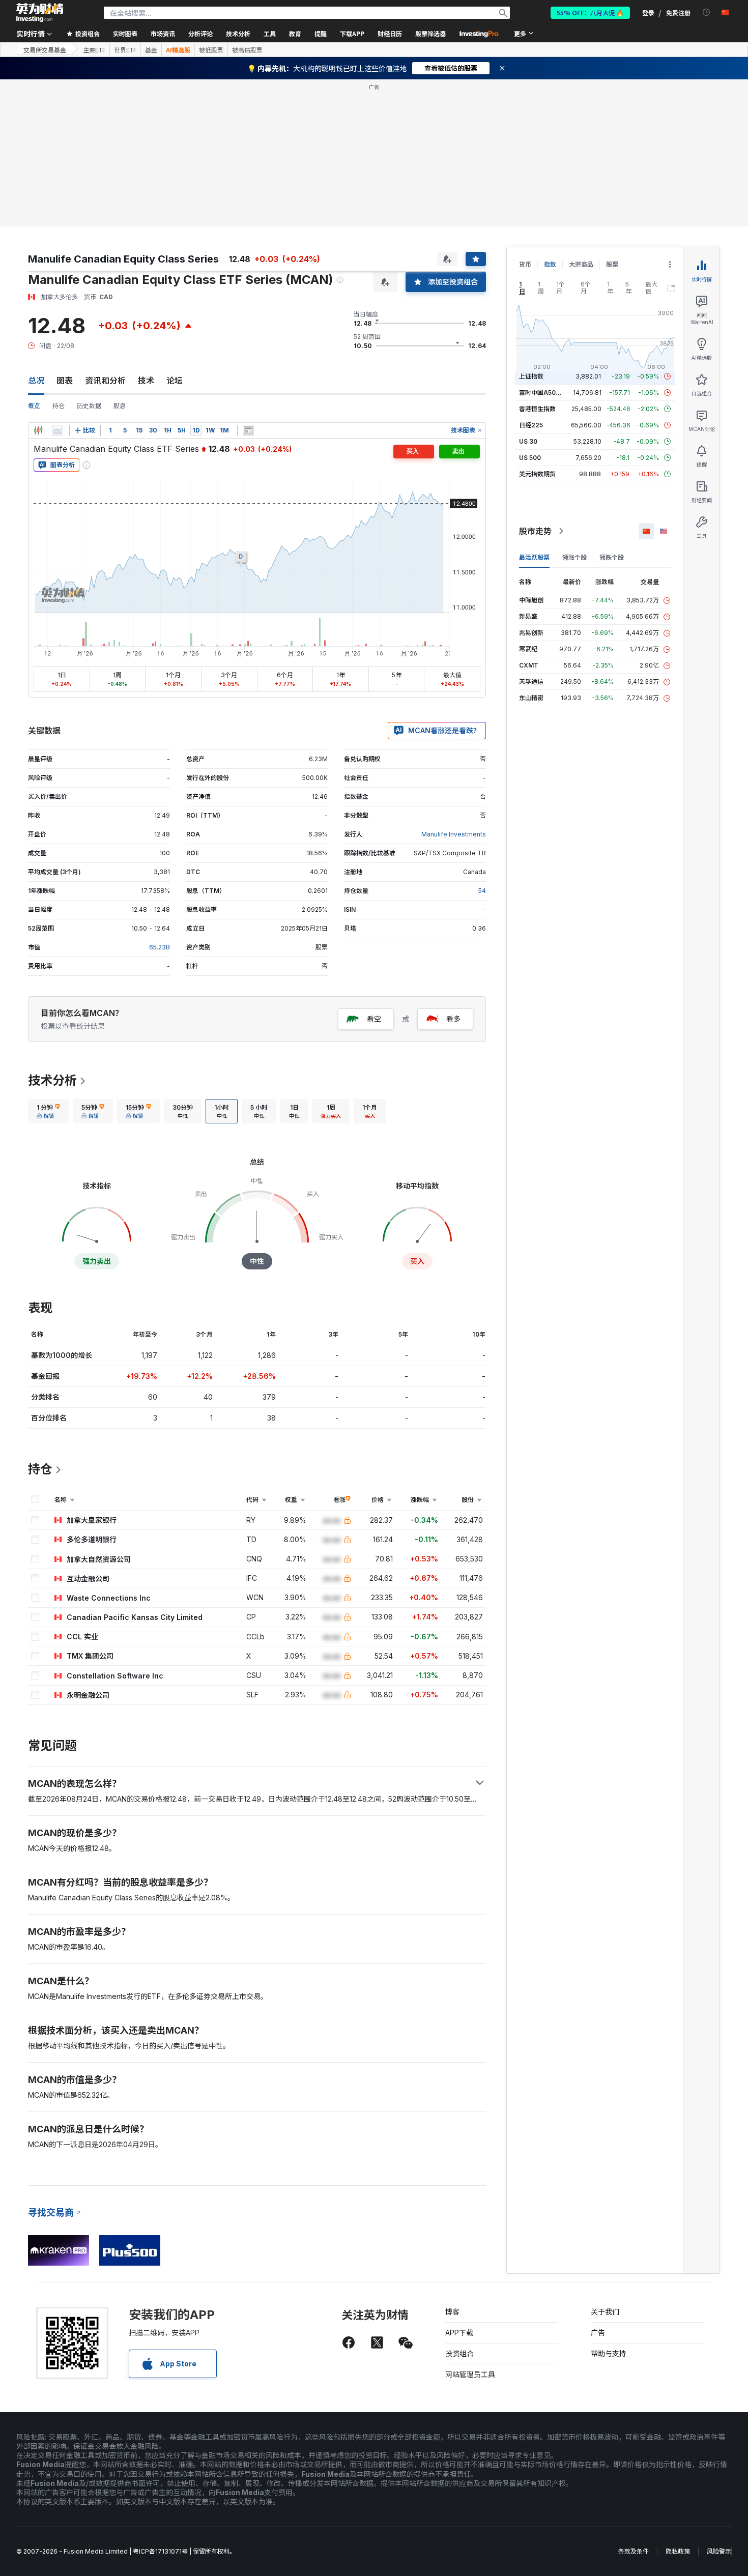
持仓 (59, 406)
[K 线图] (38, 430)
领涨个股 (574, 557)
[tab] (48, 1111)
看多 (453, 1019)
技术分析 (52, 1080)
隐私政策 (678, 2551)
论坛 (175, 381)
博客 (452, 2312)
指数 (550, 264)
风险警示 (719, 2551)
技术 (146, 381)
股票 (612, 264)
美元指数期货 (537, 474)
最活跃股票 (534, 557)
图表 (65, 381)
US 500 (530, 458)
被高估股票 (247, 50)
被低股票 (211, 50)
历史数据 (89, 406)
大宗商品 (581, 264)
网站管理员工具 (470, 2374)
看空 (374, 1019)
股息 (120, 406)
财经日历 (390, 33)
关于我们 (605, 2312)
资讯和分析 (105, 381)
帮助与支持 (609, 2353)
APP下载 (459, 2333)
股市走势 (535, 531)
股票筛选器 (430, 33)
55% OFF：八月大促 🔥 (590, 12)
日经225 (531, 425)
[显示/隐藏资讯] (248, 430)
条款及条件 (634, 2551)
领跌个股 (612, 557)
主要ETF (94, 50)
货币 (525, 264)
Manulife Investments (454, 834)
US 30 (528, 441)
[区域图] (57, 430)
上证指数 (531, 376)
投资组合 (459, 2353)
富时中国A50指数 (543, 393)
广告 (598, 2333)
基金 (151, 50)
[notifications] (707, 12)
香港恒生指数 (537, 409)
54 (482, 891)
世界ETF (125, 50)
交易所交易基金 (45, 50)
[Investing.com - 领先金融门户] (40, 13)
